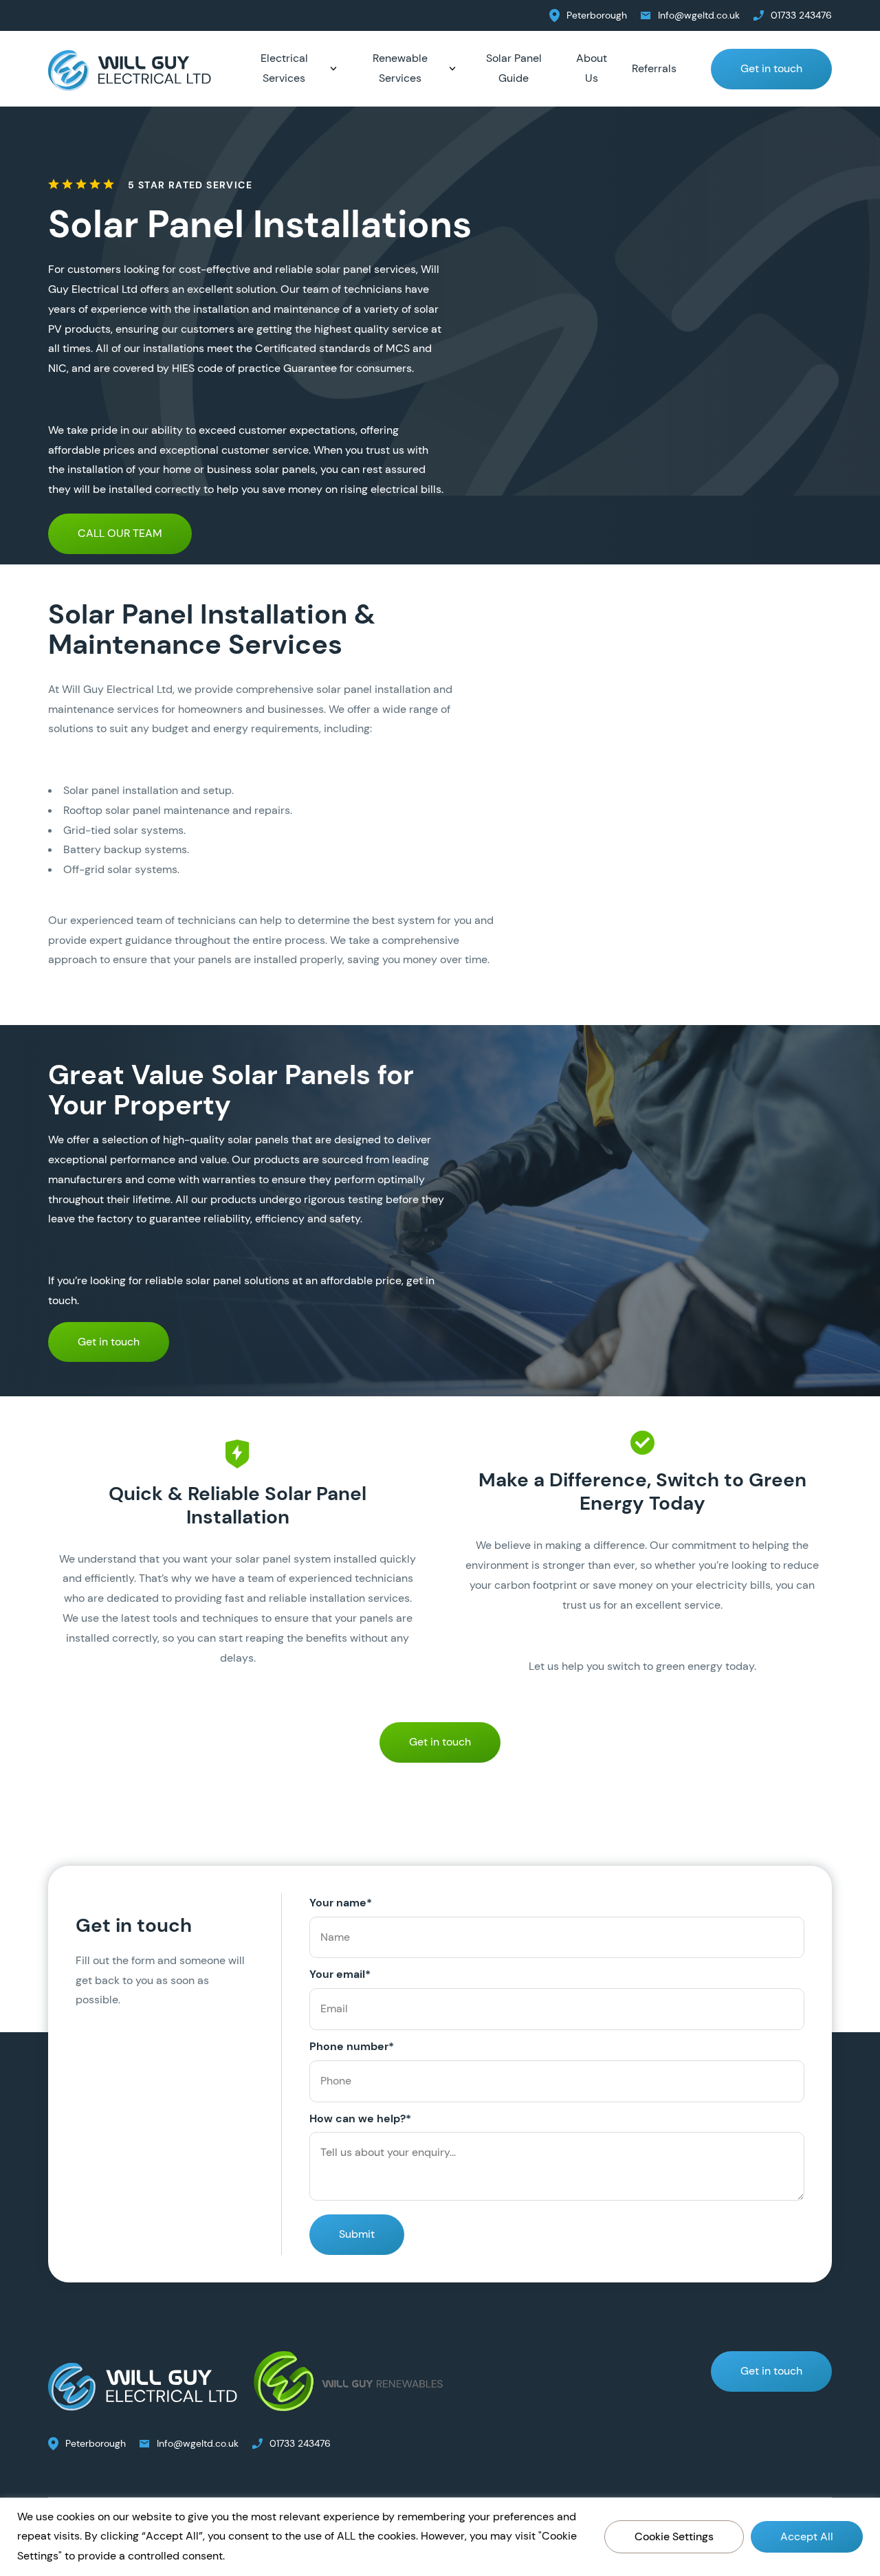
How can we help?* (360, 2118)
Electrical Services (284, 68)
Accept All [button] (807, 2536)
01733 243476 (801, 15)
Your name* (341, 1903)
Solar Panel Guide (514, 68)
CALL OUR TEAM (120, 533)
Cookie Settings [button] (674, 2536)
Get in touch (771, 68)
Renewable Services (400, 68)
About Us (592, 68)
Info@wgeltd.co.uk (699, 15)
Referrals (654, 68)
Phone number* (352, 2046)
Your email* (340, 1974)
